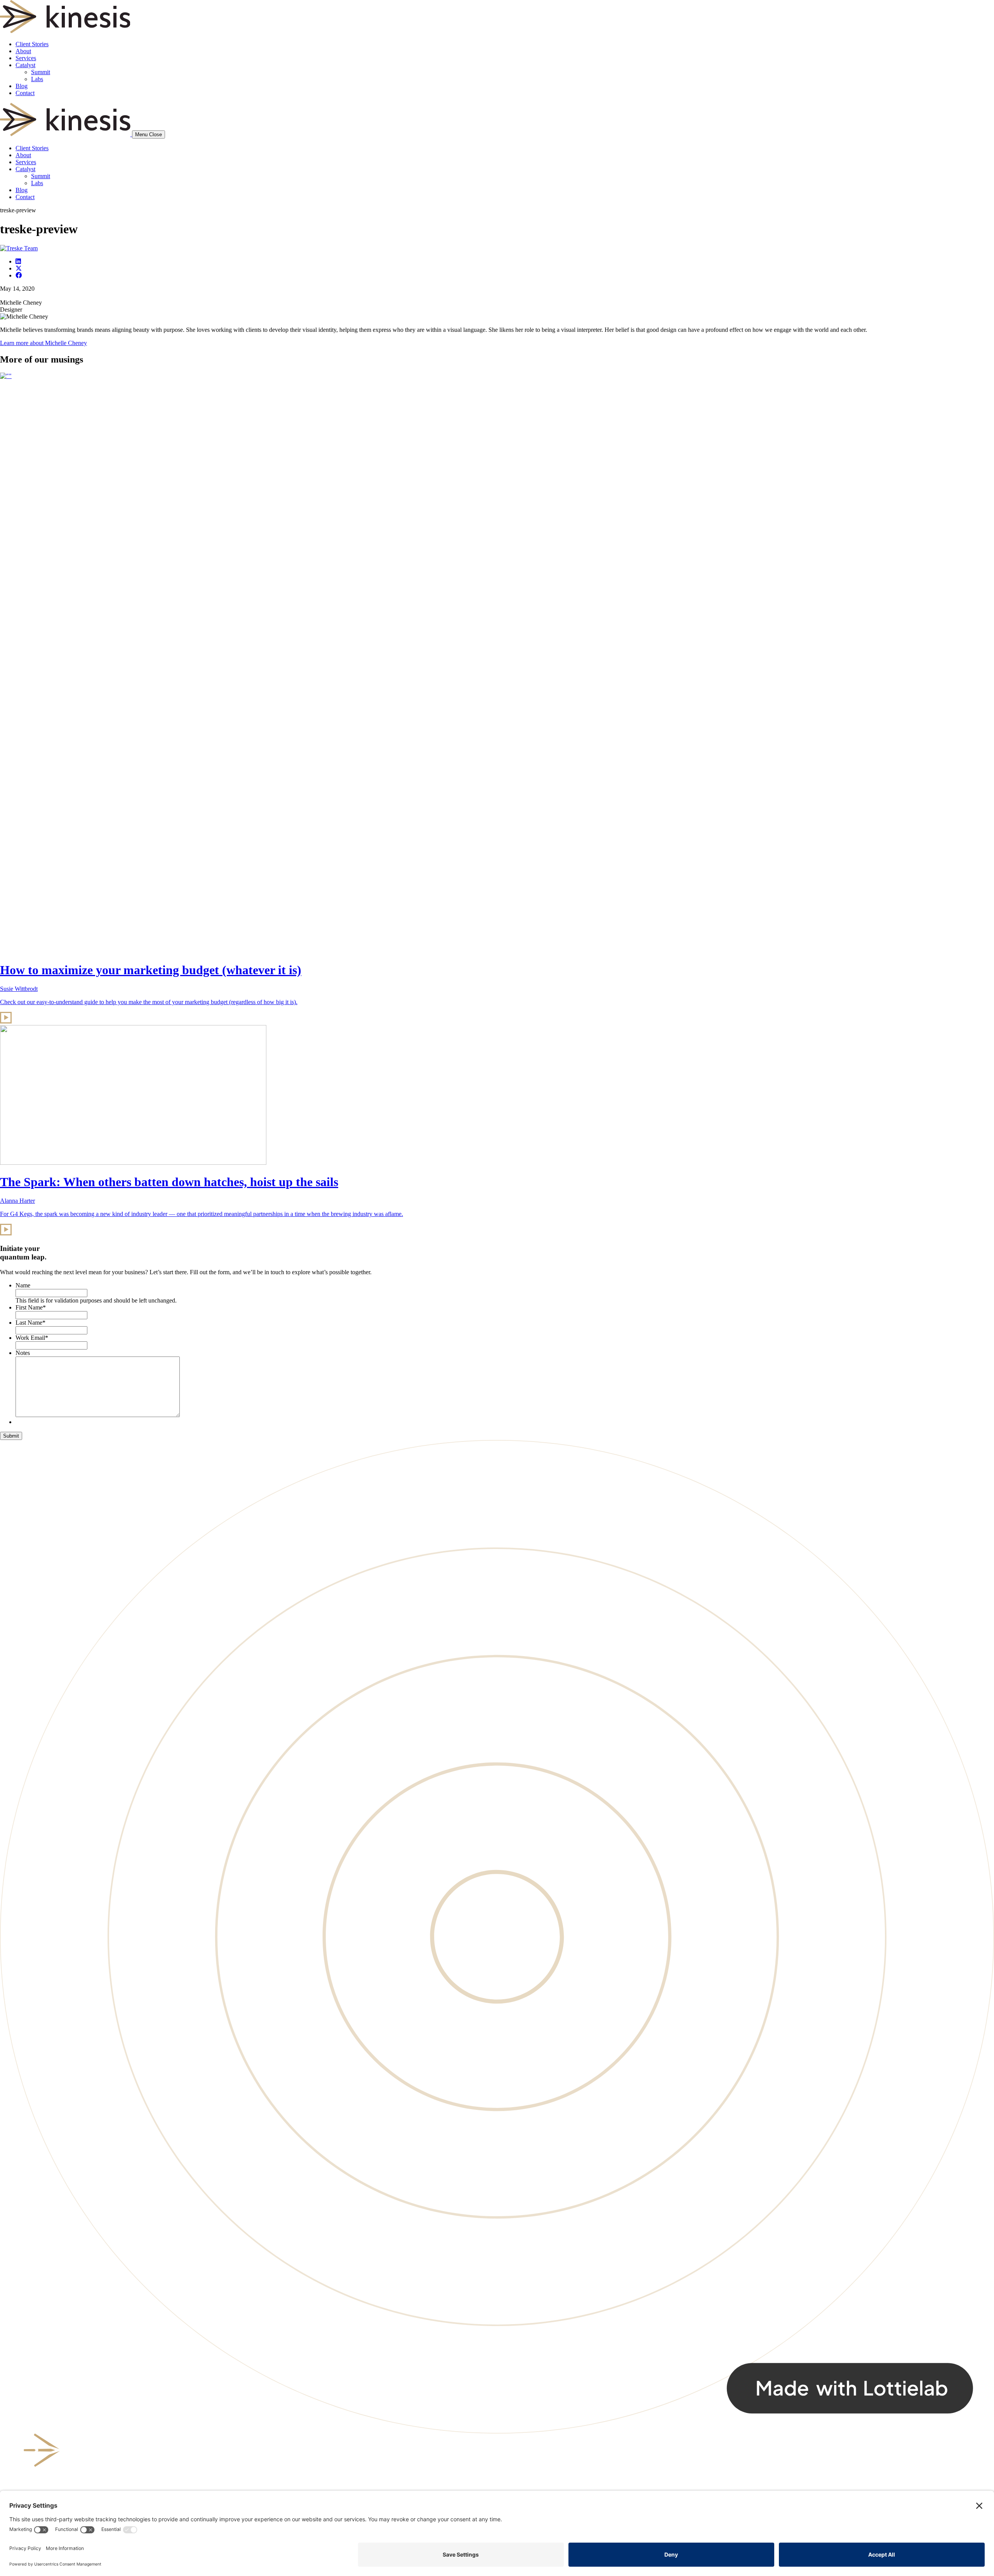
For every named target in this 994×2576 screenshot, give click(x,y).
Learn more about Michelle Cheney (43, 343)
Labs (37, 79)
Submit (11, 1436)
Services (26, 58)
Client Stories (32, 44)
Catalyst (25, 65)
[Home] (66, 134)
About (23, 51)
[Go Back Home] (65, 31)
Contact (25, 93)
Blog (22, 86)
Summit (41, 72)
